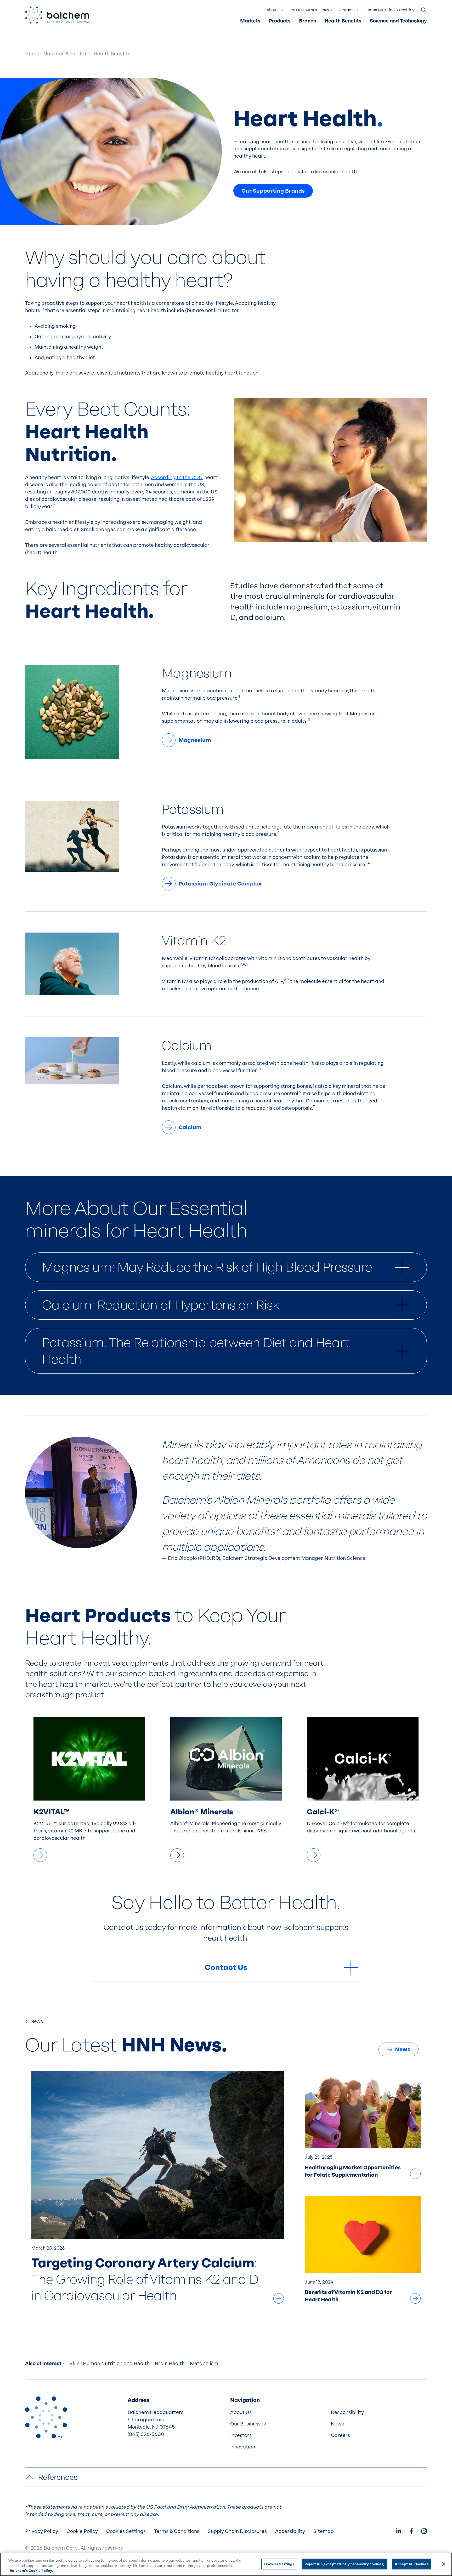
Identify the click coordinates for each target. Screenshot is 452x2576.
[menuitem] (250, 21)
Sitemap (324, 2531)
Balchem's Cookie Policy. (31, 2571)
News (327, 10)
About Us (275, 10)
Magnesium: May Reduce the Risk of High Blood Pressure (207, 1267)
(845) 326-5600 (146, 2434)
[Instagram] (424, 2532)
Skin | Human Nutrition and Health (110, 2364)
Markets (250, 21)
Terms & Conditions (177, 2531)
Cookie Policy (82, 2531)
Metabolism (204, 2364)
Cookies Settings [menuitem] (126, 2531)
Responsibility (347, 2412)
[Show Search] (424, 10)
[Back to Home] (46, 2417)
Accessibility (290, 2531)
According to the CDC (177, 478)
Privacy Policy (42, 2531)
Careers (340, 2435)
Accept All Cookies (411, 2564)
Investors (241, 2435)
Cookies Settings (279, 2564)
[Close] (444, 2564)
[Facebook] (411, 2532)
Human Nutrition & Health (387, 10)
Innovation (243, 2447)
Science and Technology (398, 21)
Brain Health (170, 2364)
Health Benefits (343, 21)
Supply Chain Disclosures (237, 2531)
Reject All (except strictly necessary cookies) (344, 2564)
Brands (308, 21)
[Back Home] (58, 15)
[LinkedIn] (399, 2532)
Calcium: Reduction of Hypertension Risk (161, 1305)
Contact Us (348, 10)
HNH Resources (303, 10)
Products (280, 21)
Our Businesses (248, 2424)
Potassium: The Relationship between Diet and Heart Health (196, 1351)
